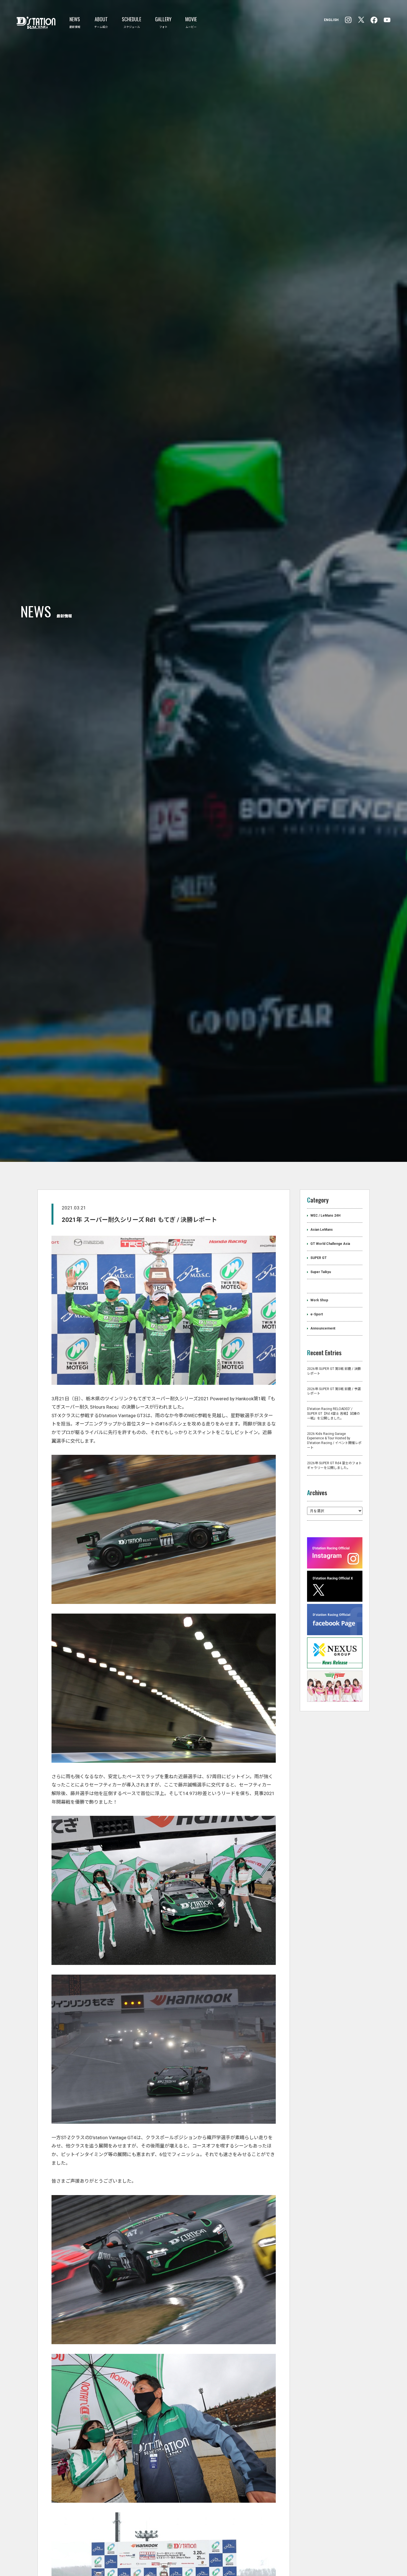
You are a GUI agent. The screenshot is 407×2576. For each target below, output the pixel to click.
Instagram (374, 20)
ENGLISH (331, 20)
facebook (348, 20)
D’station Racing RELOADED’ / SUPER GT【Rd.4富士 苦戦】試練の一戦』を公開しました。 (333, 1540)
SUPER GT (319, 1384)
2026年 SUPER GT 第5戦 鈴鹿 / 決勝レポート (334, 1497)
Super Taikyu (321, 1398)
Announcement (323, 1455)
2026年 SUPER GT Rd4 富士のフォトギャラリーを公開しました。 (334, 1592)
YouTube (387, 20)
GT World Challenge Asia (330, 1370)
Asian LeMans (322, 1356)
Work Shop (319, 1426)
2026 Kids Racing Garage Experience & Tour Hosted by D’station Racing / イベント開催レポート (334, 1567)
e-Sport (317, 1440)
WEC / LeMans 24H (325, 1342)
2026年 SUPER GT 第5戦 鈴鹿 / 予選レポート (334, 1517)
